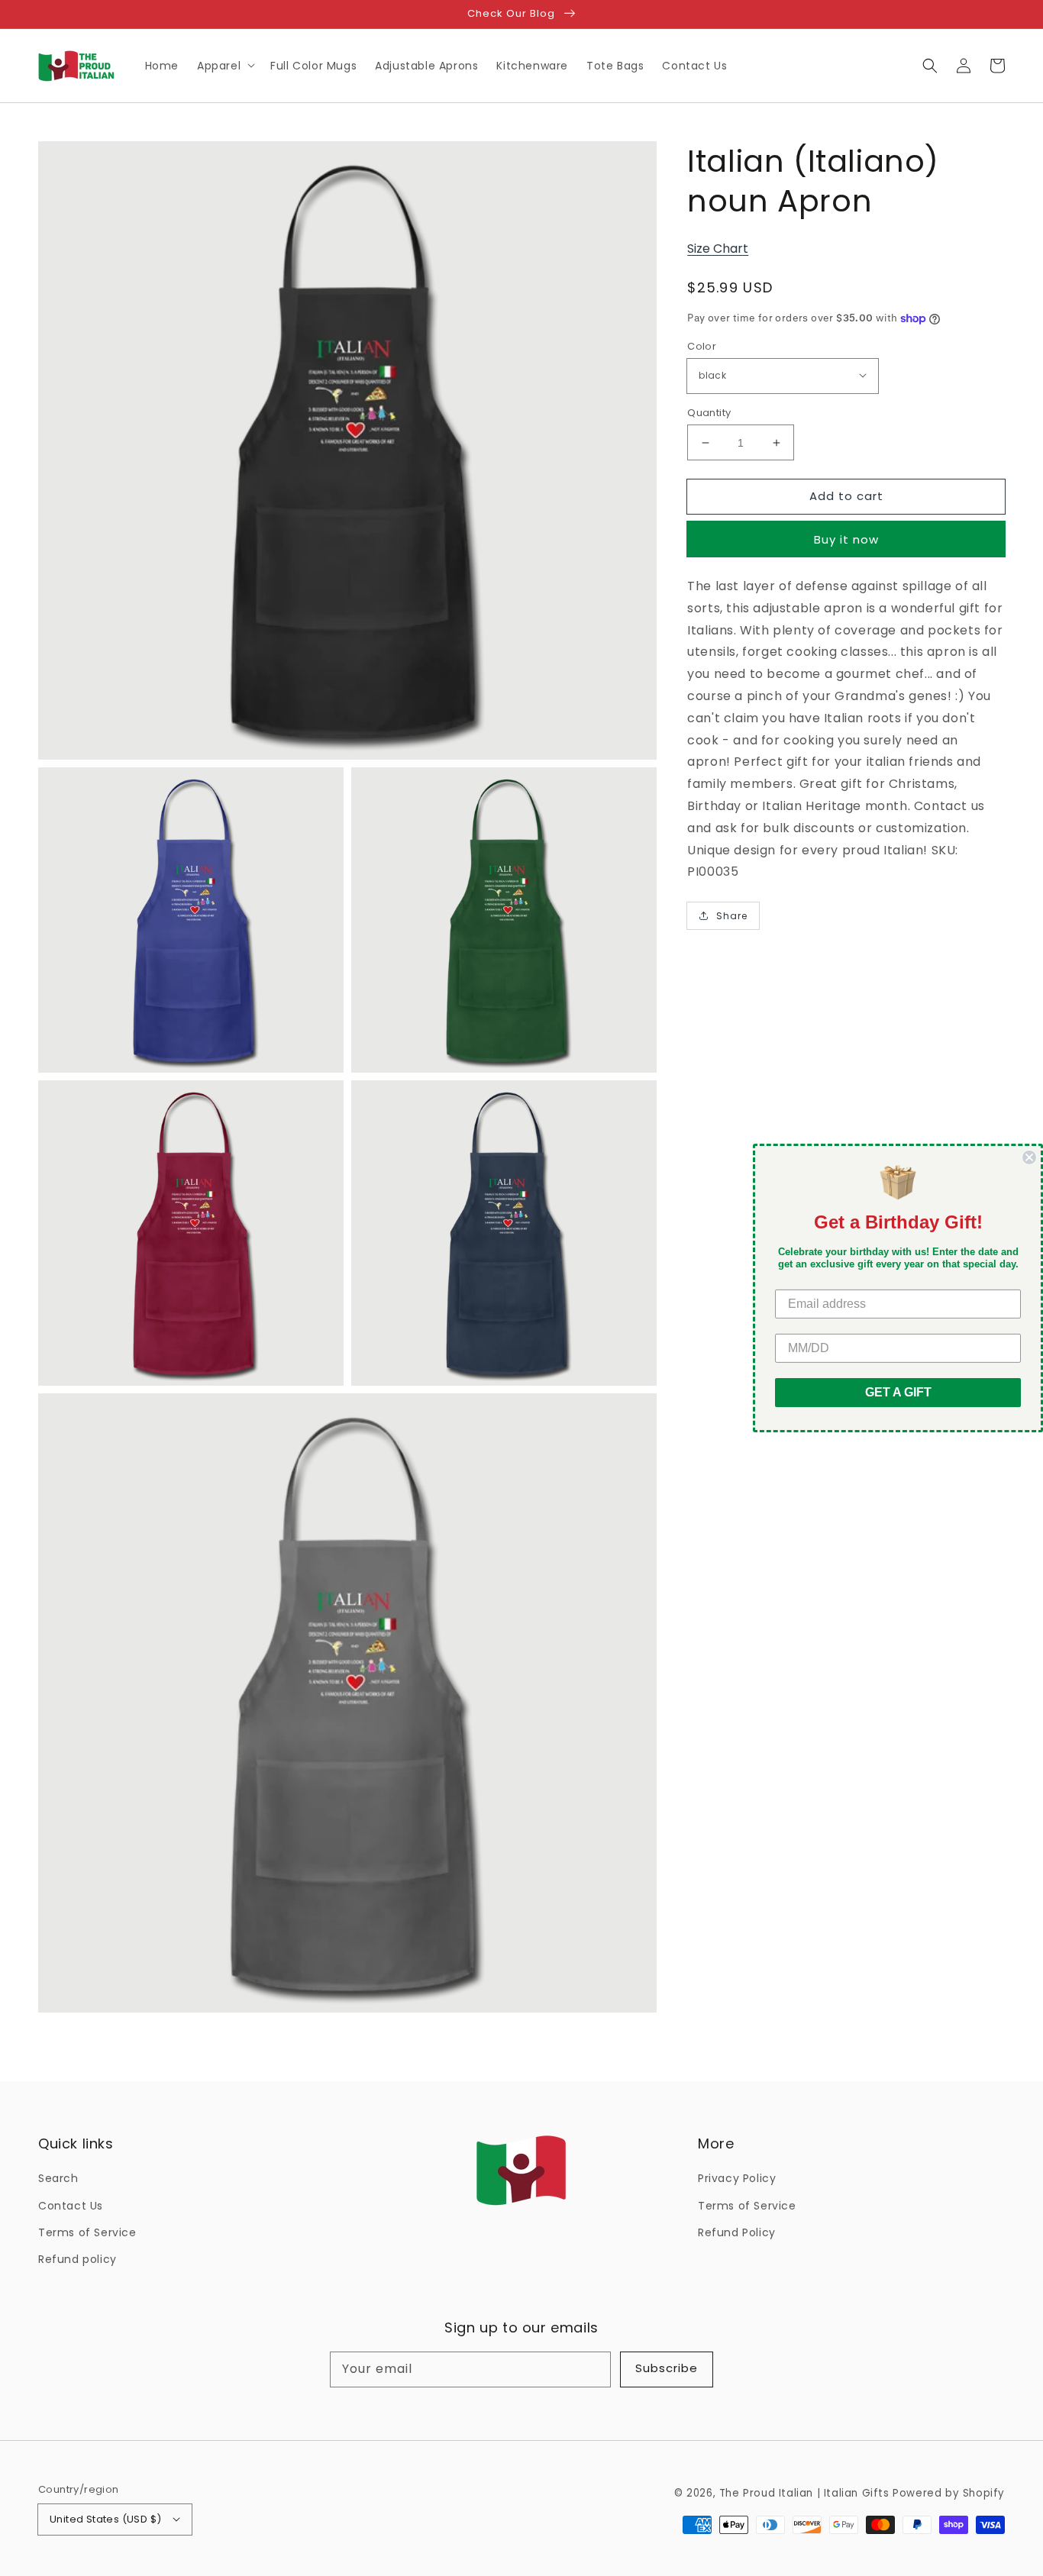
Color (702, 346)
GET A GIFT (898, 1392)
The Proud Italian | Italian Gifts (804, 2493)
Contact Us (71, 2206)
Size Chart (718, 249)
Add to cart (846, 496)
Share (732, 916)
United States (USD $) (105, 2519)
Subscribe (667, 2368)
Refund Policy (737, 2232)
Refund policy (77, 2259)
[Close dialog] (1029, 1157)
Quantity (709, 413)
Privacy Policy (737, 2178)
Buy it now (846, 539)
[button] (930, 66)
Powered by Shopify (949, 2493)
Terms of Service (87, 2232)
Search (58, 2178)
